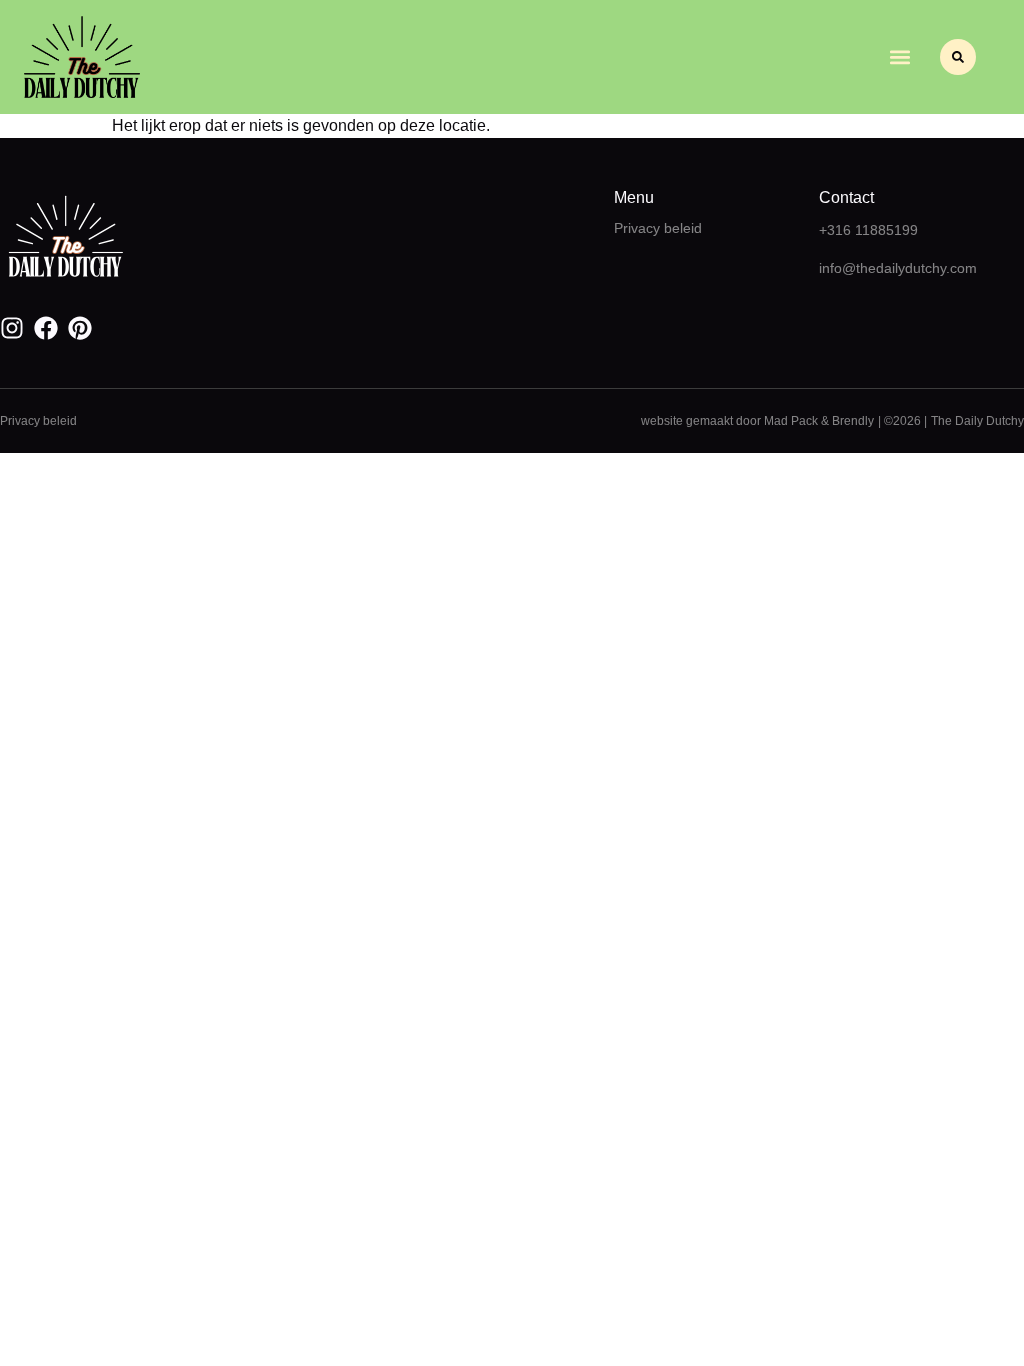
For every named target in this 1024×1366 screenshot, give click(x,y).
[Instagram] (12, 328)
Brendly (853, 421)
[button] (899, 57)
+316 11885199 (868, 230)
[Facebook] (46, 328)
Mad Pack (791, 421)
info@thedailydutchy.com (898, 268)
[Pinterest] (80, 328)
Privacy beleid (658, 228)
